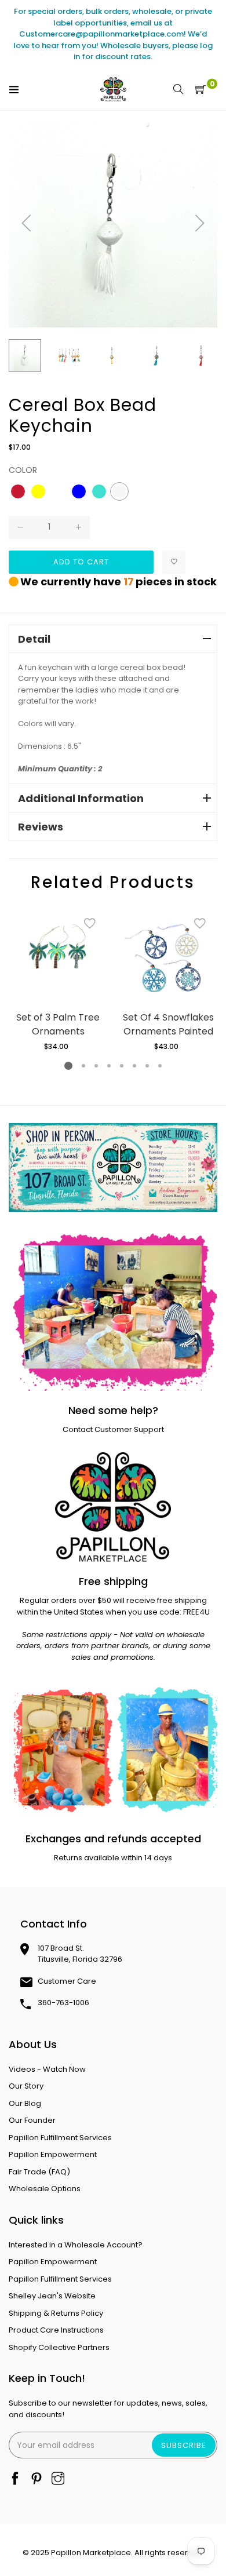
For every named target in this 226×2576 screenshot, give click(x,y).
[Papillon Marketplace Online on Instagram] (58, 2480)
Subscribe (184, 2445)
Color (23, 470)
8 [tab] (160, 1066)
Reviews (41, 827)
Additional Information (81, 798)
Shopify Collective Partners (59, 2347)
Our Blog (25, 2103)
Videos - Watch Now (47, 2069)
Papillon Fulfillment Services (60, 2138)
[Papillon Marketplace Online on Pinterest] (37, 2480)
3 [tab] (96, 1066)
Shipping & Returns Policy (56, 2313)
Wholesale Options (45, 2189)
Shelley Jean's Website (52, 2296)
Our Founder (32, 2120)
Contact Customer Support (113, 1429)
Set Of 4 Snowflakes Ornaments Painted (168, 1024)
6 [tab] (134, 1066)
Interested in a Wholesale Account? (76, 2245)
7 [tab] (147, 1066)
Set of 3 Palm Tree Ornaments (58, 1024)
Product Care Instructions (56, 2330)
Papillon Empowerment (53, 2154)
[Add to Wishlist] (174, 562)
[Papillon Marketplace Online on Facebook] (15, 2480)
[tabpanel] (58, 979)
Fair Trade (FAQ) (39, 2172)
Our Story (26, 2086)
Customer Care (67, 1981)
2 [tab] (83, 1066)
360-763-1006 (63, 2003)
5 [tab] (122, 1066)
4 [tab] (109, 1066)
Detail (34, 639)
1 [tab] (68, 1066)
